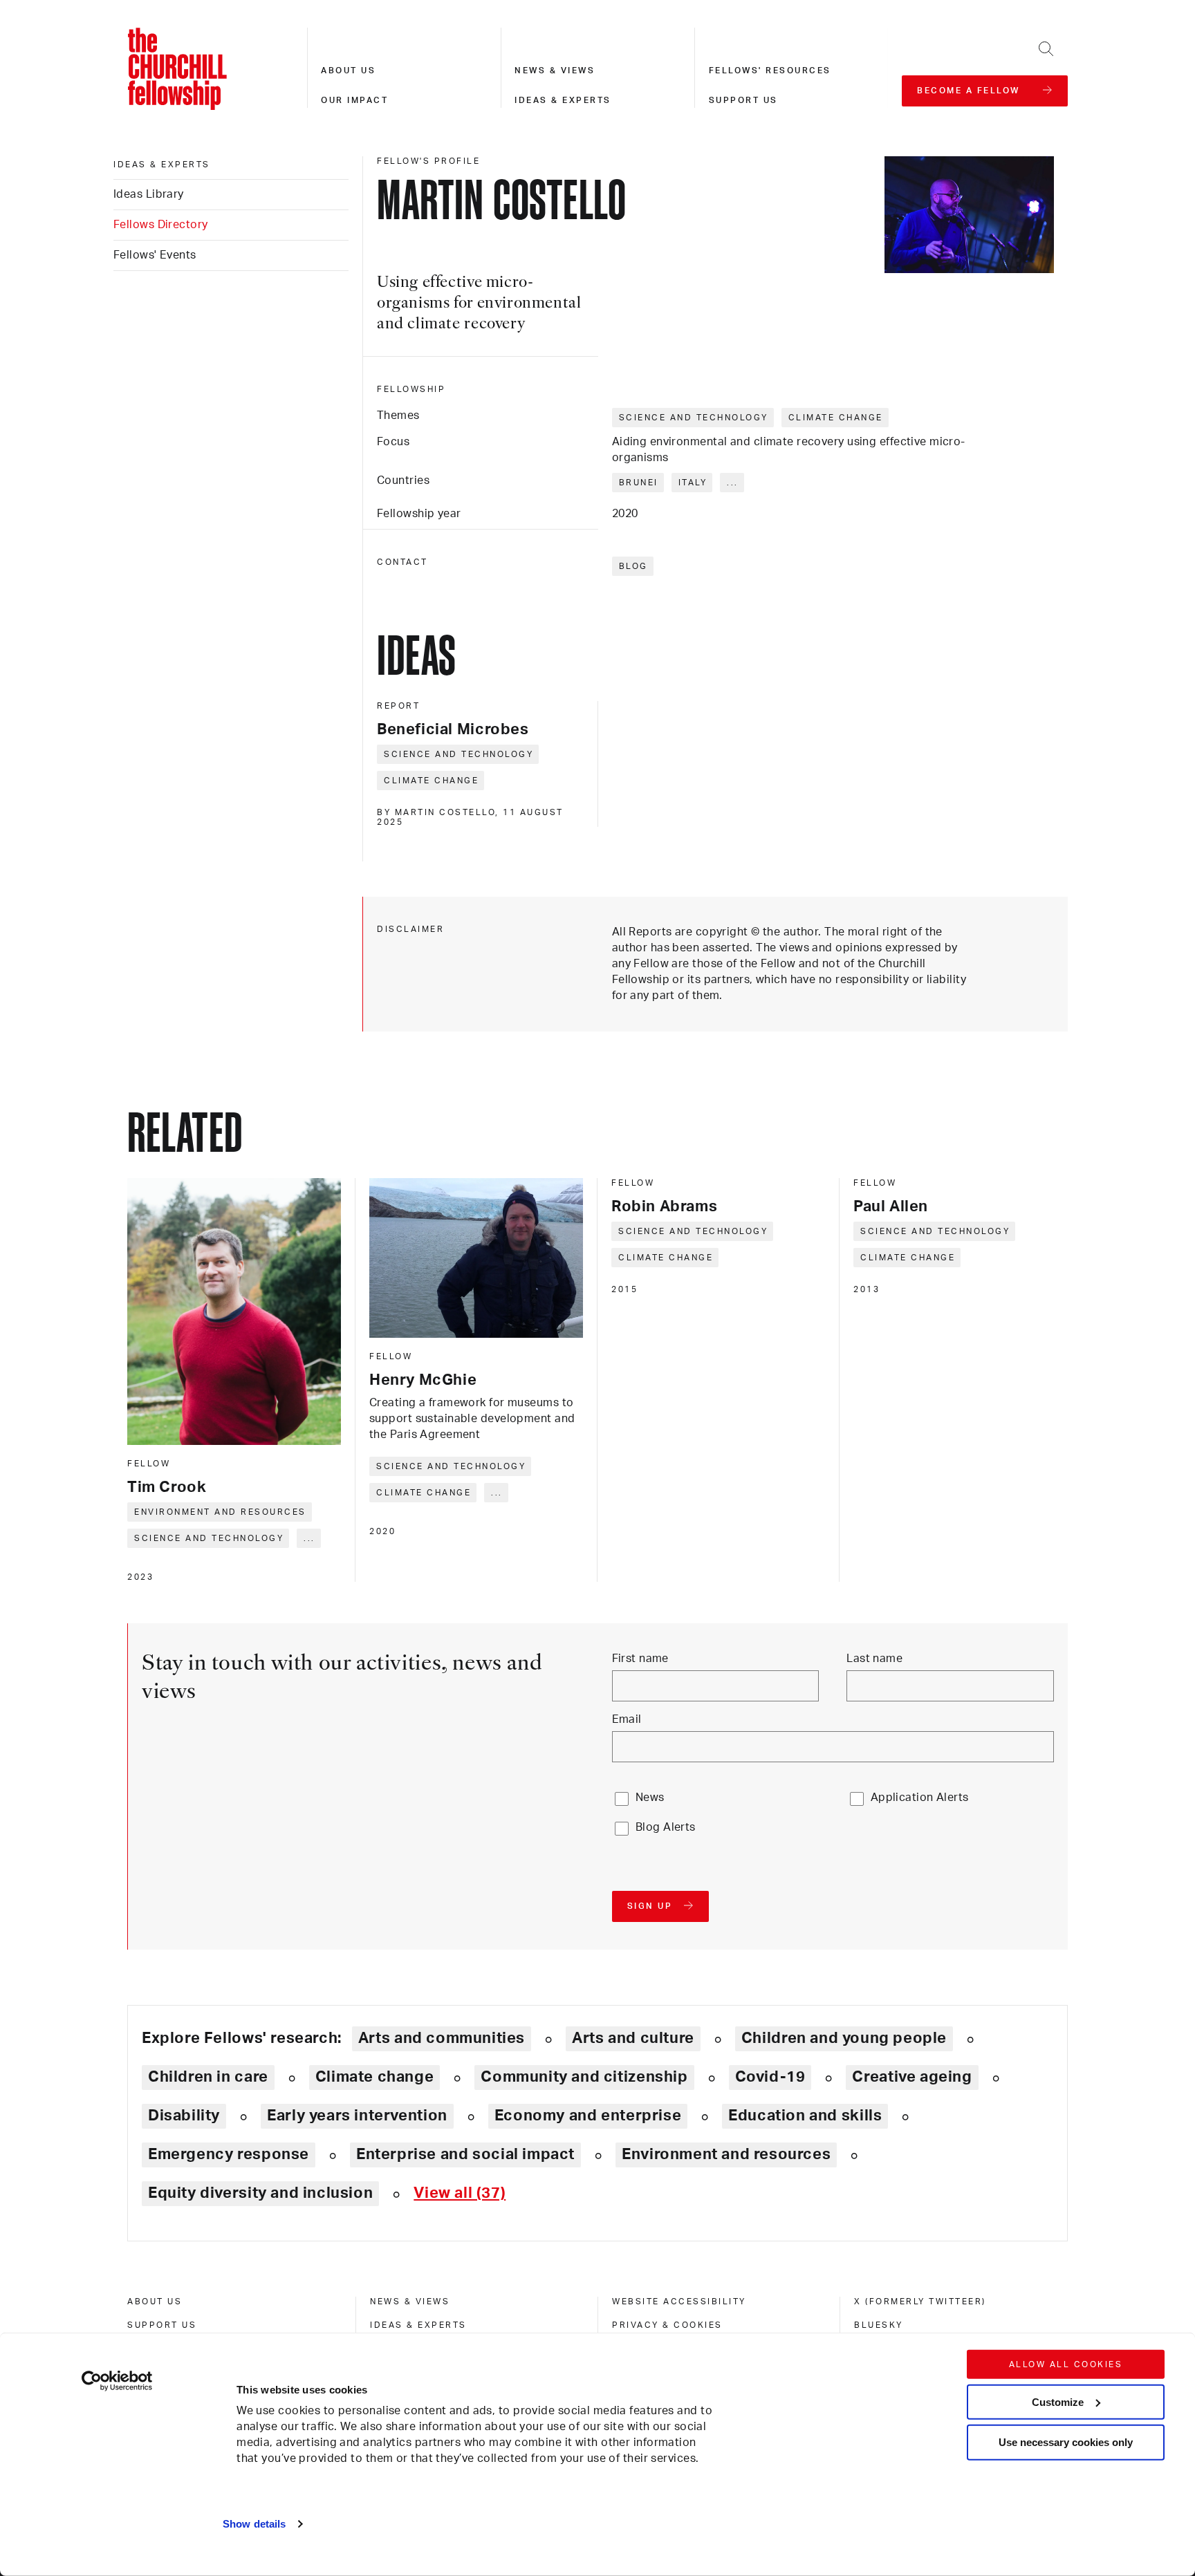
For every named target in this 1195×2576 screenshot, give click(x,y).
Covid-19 (770, 2077)
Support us (743, 100)
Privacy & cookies (667, 2325)
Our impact (354, 100)
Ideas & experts (563, 100)
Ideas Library (149, 194)
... (733, 483)
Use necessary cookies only (1066, 2442)
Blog (633, 566)
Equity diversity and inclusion (260, 2193)
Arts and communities (442, 2038)
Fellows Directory (160, 225)
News (650, 1798)
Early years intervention (357, 2116)
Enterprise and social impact (465, 2154)
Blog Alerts (666, 1827)
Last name (874, 1659)
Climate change (836, 418)
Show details (254, 2524)
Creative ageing (912, 2077)
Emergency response (229, 2154)
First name (640, 1659)
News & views (555, 71)
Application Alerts (920, 1798)
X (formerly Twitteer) (920, 2302)
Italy (693, 483)
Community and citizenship (584, 2077)
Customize (1058, 2401)
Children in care (208, 2077)
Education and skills (805, 2116)
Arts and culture (633, 2038)
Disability (184, 2116)
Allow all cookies (1066, 2364)
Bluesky (879, 2325)
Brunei (639, 483)
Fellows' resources (770, 71)
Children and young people (844, 2038)
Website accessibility (679, 2302)
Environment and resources (220, 1512)
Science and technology (694, 418)
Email (627, 1719)
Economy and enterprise (588, 2116)
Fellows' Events (155, 255)
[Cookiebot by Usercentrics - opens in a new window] (117, 2381)
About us (348, 71)
